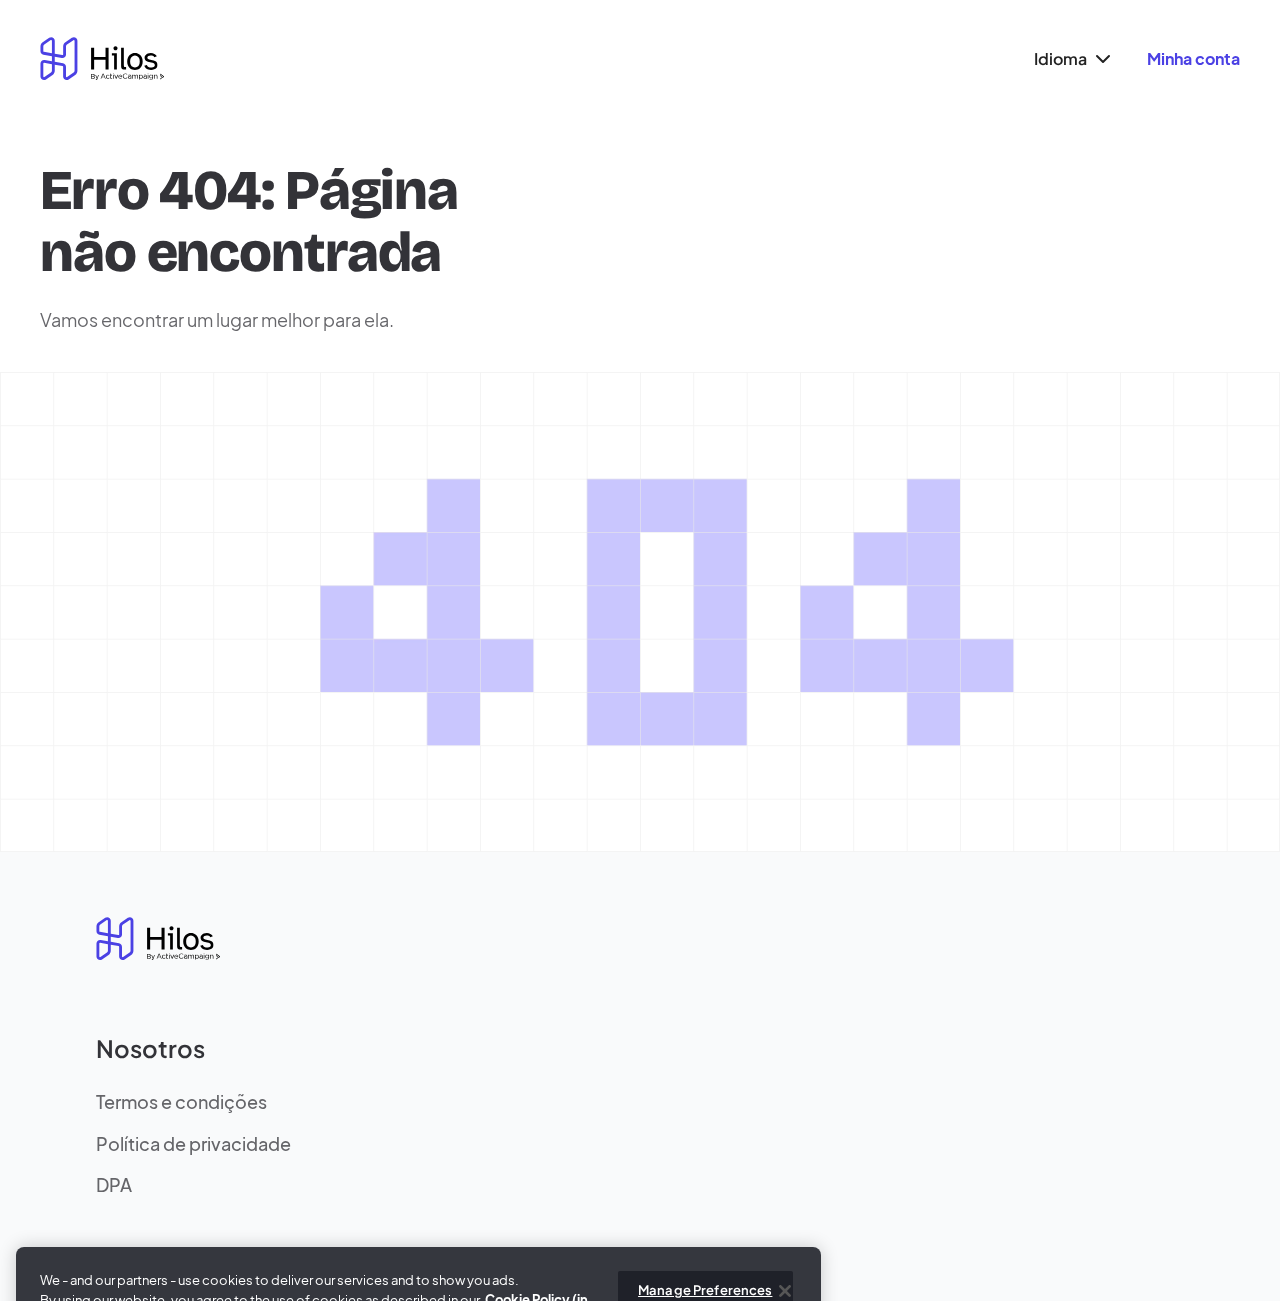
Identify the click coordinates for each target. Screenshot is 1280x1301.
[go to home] (102, 59)
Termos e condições (181, 1101)
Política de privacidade (193, 1143)
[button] (1069, 59)
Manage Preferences (705, 1257)
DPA (114, 1184)
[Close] (785, 1258)
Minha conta (1193, 58)
